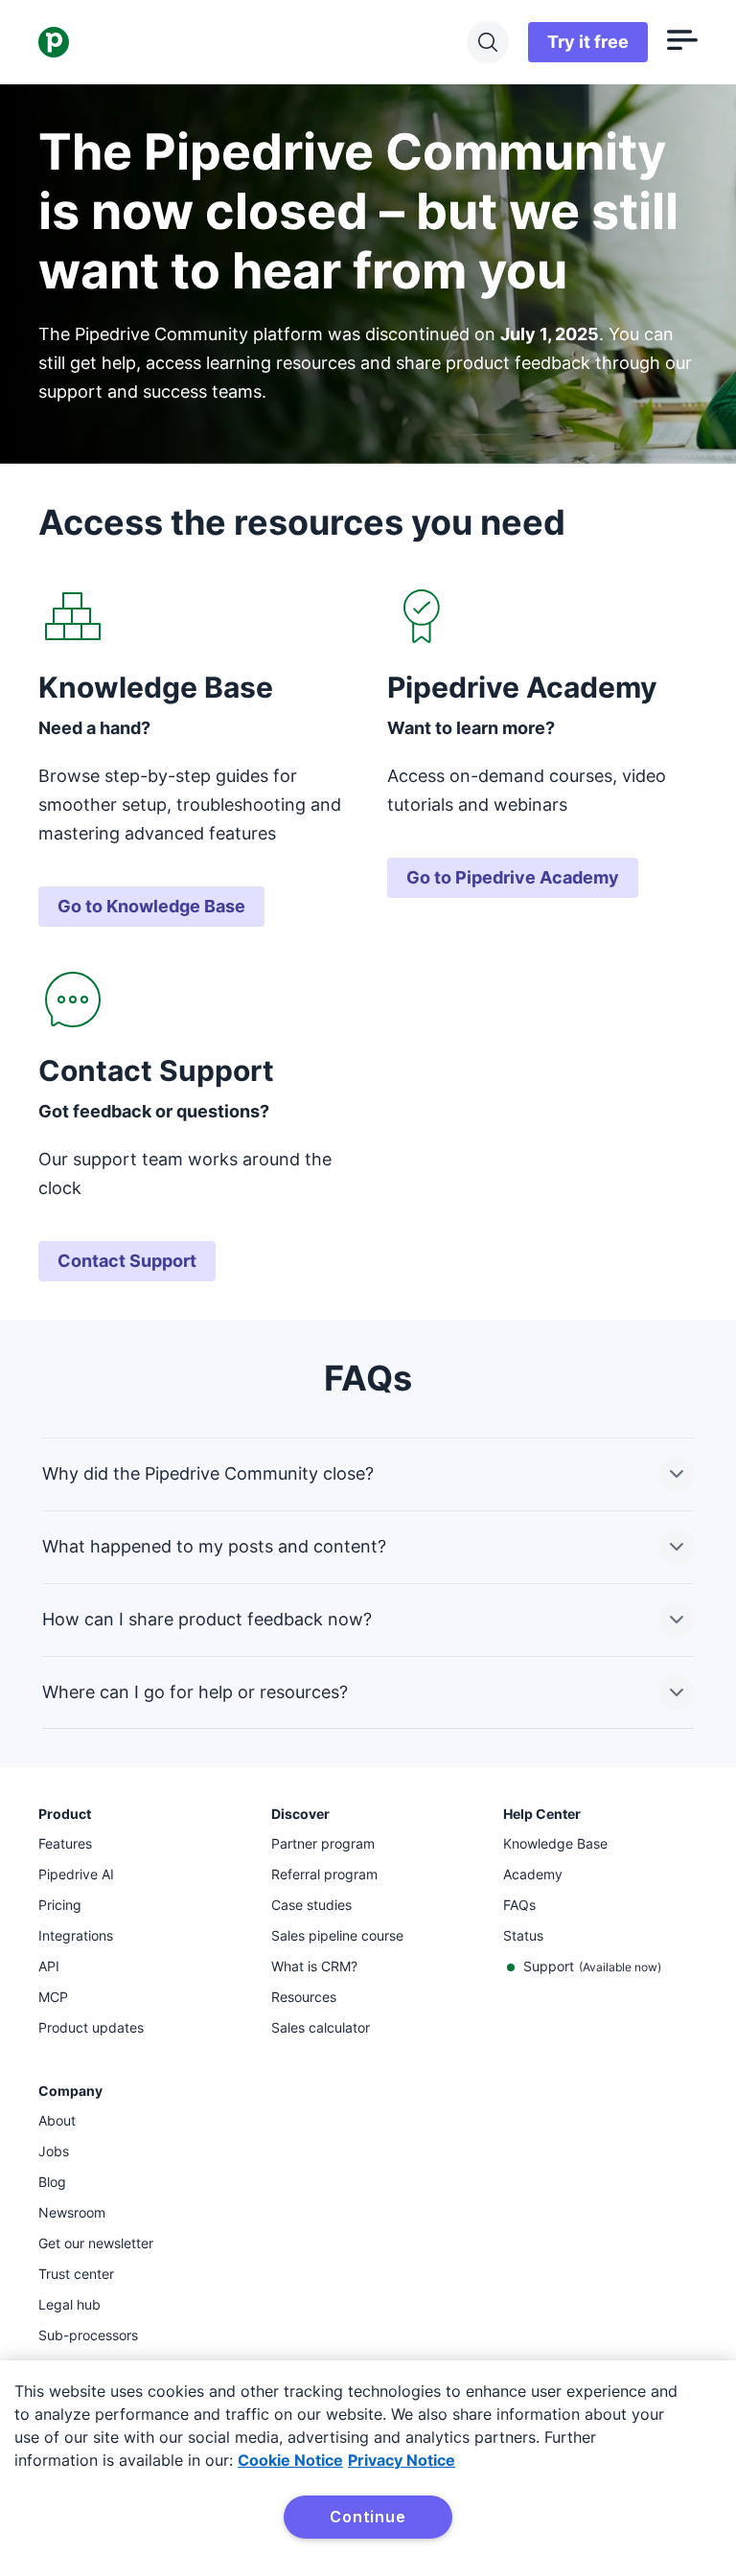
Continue (368, 2517)
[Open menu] (682, 42)
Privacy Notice (402, 2460)
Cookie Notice (290, 2460)
